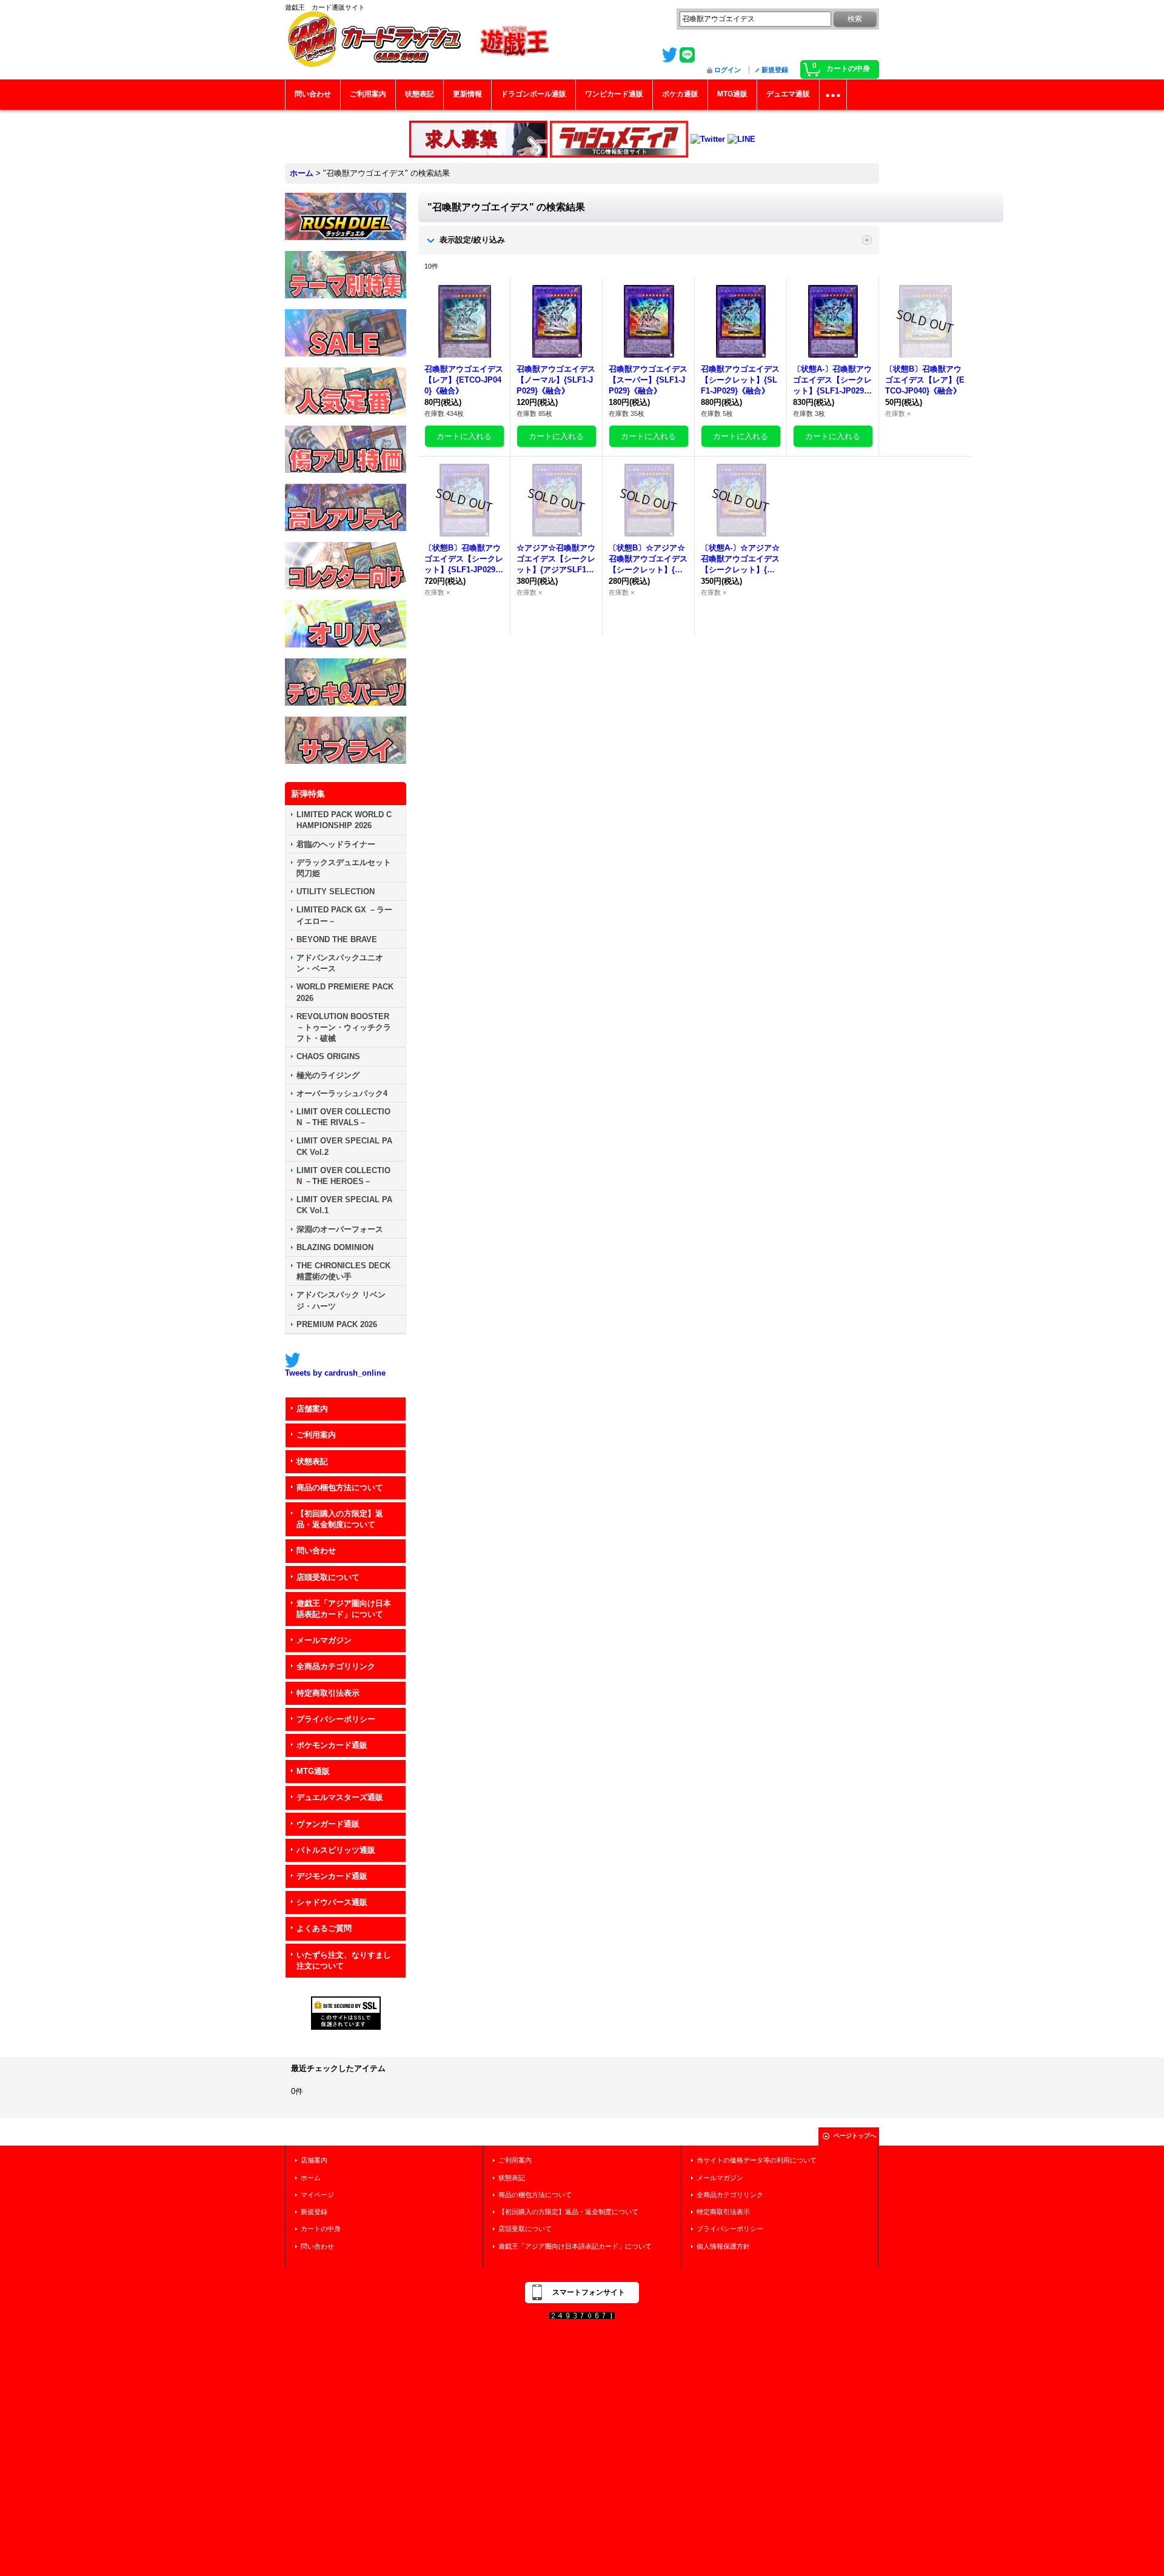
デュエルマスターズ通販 (340, 1797)
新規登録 (775, 70)
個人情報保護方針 (723, 2246)
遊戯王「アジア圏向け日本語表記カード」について (344, 1609)
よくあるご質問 (324, 1928)
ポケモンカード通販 (332, 1745)
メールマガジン (324, 1640)
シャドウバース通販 (332, 1902)
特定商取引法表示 (328, 1693)
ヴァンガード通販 (328, 1824)
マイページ (317, 2195)
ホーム (311, 2178)
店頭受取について (328, 1577)
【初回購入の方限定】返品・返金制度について (340, 1519)
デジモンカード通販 (332, 1876)
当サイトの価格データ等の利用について (757, 2160)
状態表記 (312, 1461)
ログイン (727, 70)
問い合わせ (316, 1551)
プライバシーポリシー (336, 1719)
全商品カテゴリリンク (336, 1666)
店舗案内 (312, 1409)
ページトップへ (855, 2136)
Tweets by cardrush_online (335, 1373)
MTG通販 (313, 1771)
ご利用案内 (316, 1435)
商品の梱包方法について (340, 1487)
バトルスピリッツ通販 (336, 1850)
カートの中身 (321, 2229)
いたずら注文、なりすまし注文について (344, 1960)
